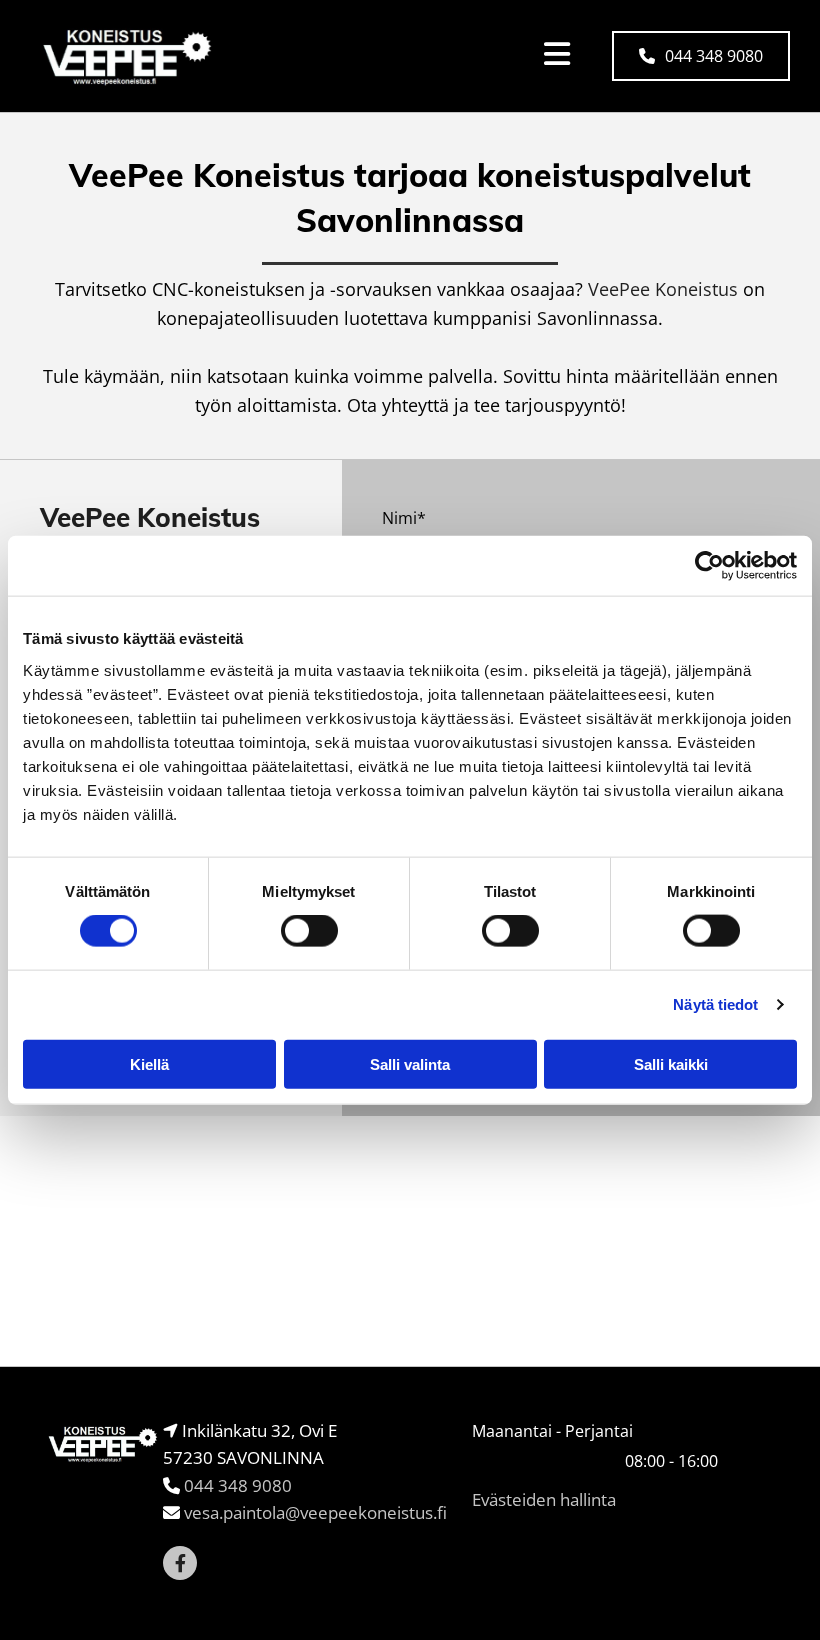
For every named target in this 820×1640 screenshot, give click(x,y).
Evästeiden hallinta (544, 1499)
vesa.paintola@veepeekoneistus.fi (315, 1512)
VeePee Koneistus (663, 289)
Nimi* (404, 518)
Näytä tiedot (715, 1004)
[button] (701, 56)
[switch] (309, 931)
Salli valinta (410, 1063)
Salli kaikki (671, 1063)
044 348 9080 (238, 1485)
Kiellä (149, 1063)
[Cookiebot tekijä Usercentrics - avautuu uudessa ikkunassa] (709, 566)
